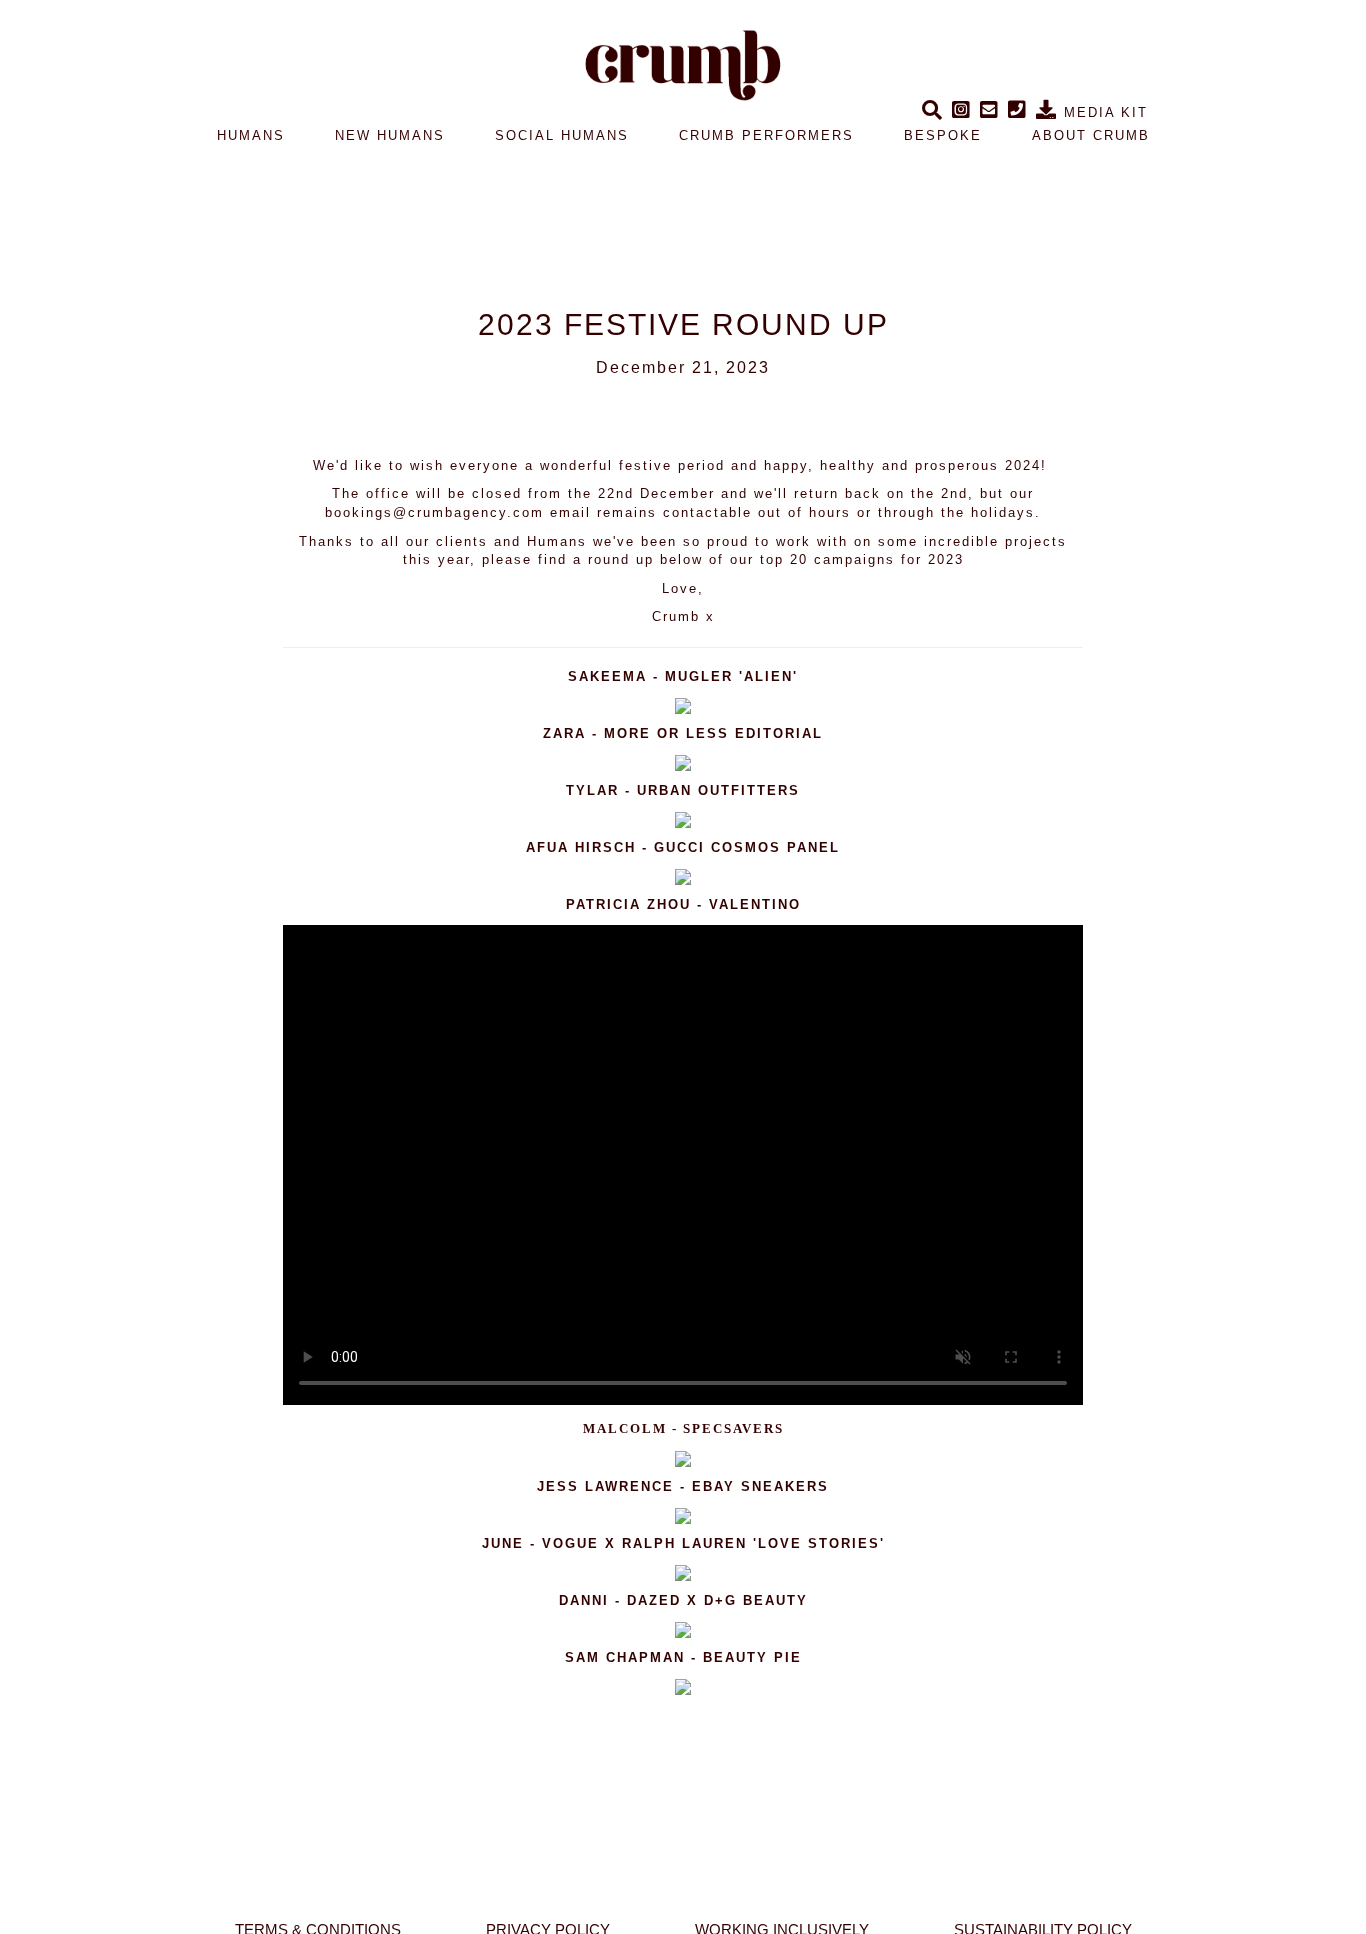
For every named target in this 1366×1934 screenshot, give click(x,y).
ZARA (564, 733)
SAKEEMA (607, 676)
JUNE (503, 1543)
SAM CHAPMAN (625, 1657)
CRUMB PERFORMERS (766, 135)
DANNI (587, 1600)
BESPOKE (943, 135)
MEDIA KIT (1103, 112)
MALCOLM (625, 1428)
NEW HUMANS (390, 135)
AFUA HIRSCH (581, 847)
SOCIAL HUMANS (562, 135)
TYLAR (592, 790)
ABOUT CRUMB (1091, 135)
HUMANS (251, 135)
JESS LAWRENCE (605, 1486)
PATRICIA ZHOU (628, 904)
